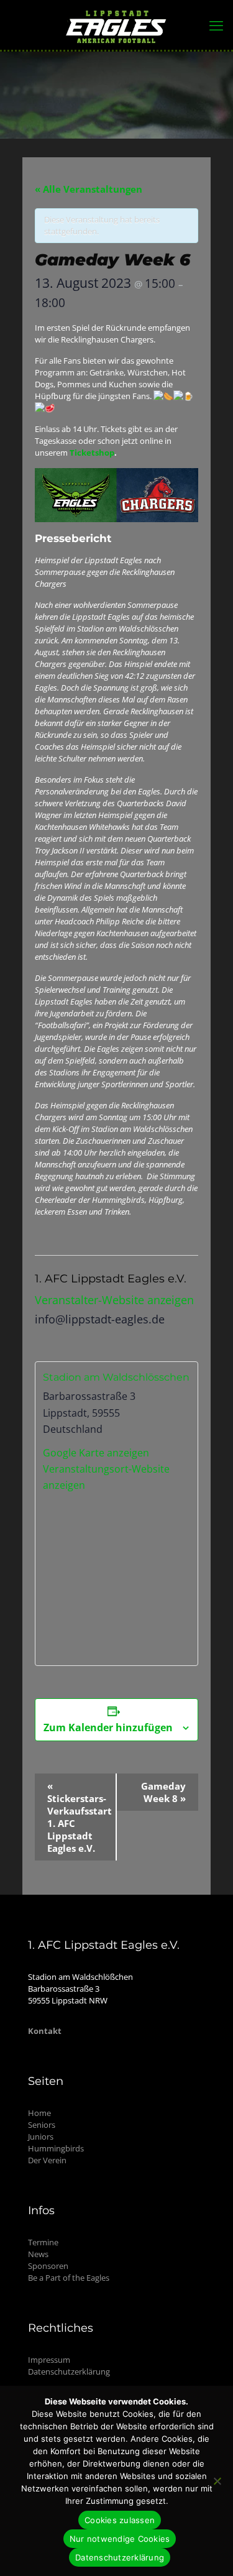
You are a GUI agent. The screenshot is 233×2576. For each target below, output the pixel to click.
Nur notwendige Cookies (120, 2539)
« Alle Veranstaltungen (89, 189)
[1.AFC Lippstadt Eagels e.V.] (116, 25)
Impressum (49, 2360)
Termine (43, 2242)
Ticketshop (92, 453)
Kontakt (45, 2031)
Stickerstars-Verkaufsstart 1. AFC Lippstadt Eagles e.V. (80, 1817)
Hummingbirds (56, 2148)
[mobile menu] (216, 25)
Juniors (41, 2137)
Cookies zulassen (120, 2520)
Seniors (42, 2125)
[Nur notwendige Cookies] (217, 2481)
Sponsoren (48, 2266)
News (38, 2254)
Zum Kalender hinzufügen (108, 1727)
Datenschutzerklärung (69, 2371)
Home (39, 2113)
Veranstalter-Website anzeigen (114, 1300)
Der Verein (47, 2160)
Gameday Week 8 (163, 1792)
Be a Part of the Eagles (69, 2278)
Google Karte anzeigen (96, 1453)
